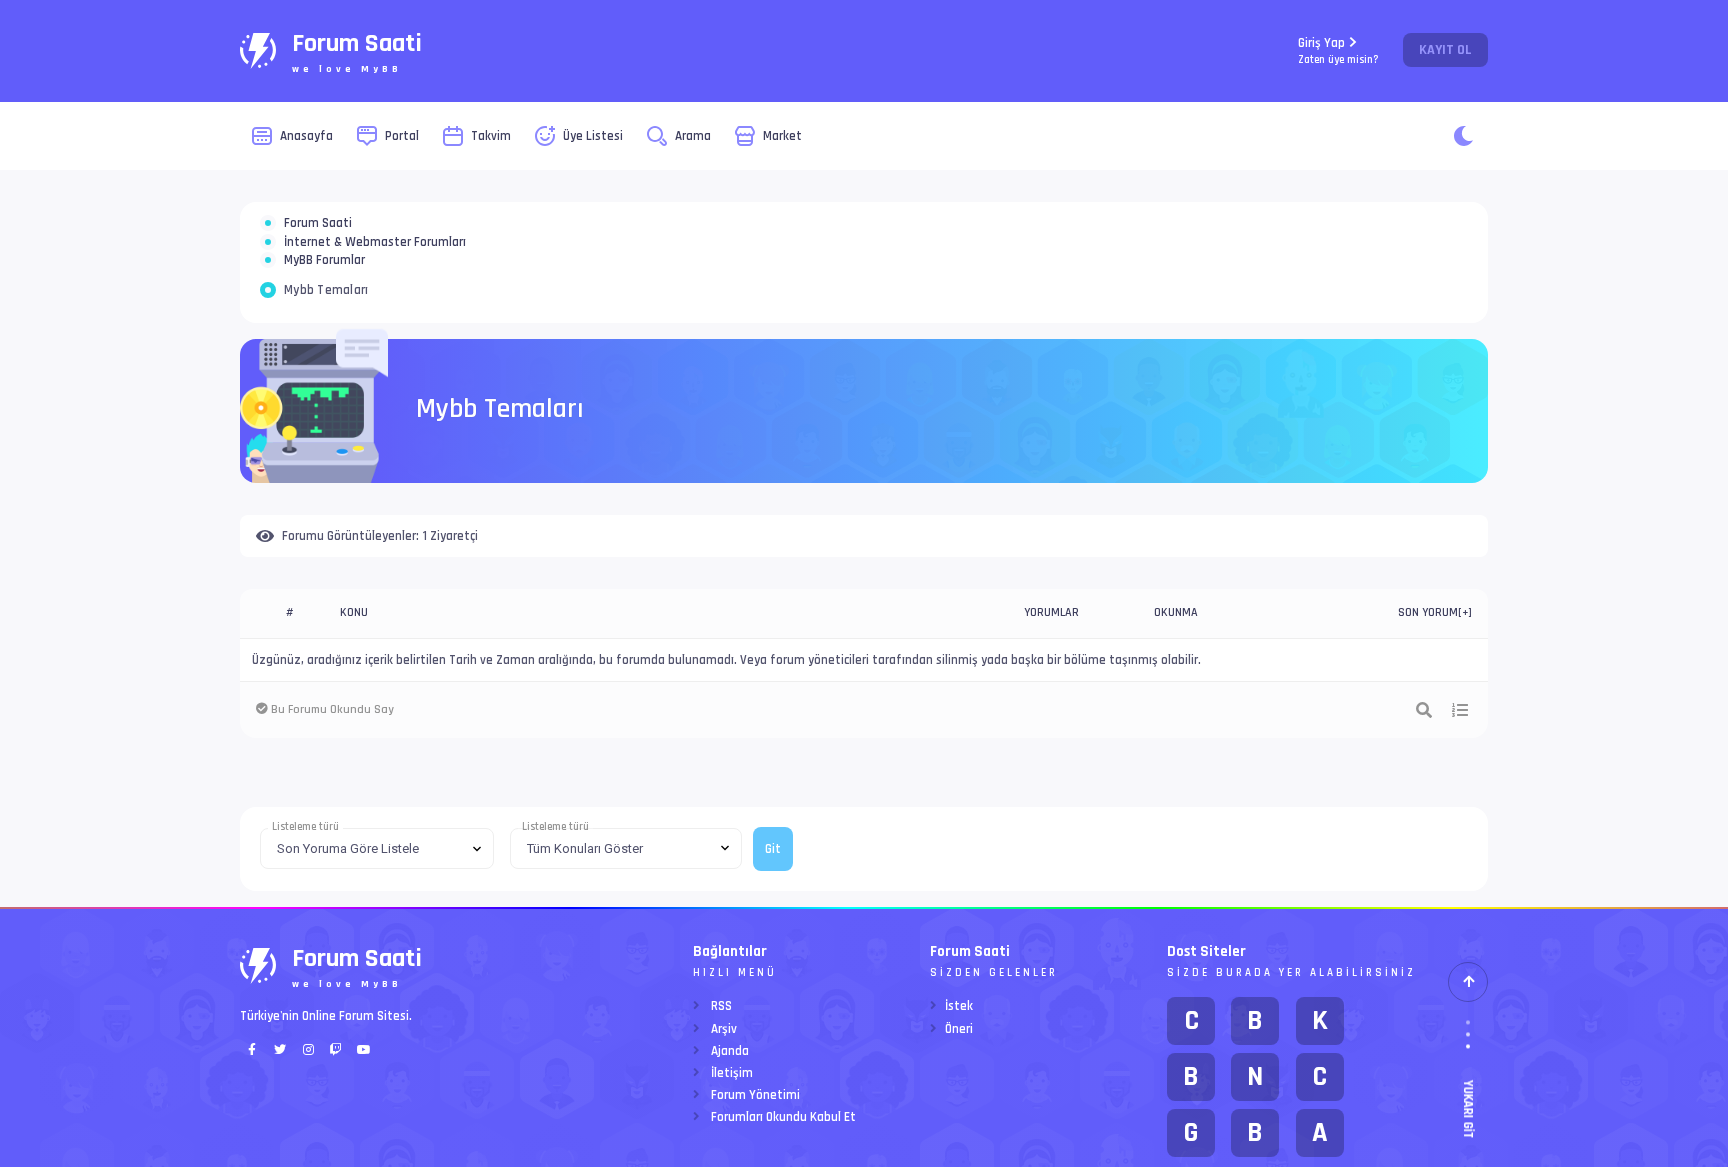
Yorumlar (1051, 684)
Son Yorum (1428, 684)
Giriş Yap (1338, 50)
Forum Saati (318, 235)
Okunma (1176, 684)
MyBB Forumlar (324, 320)
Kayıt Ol (1445, 50)
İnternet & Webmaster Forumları (375, 278)
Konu (354, 684)
